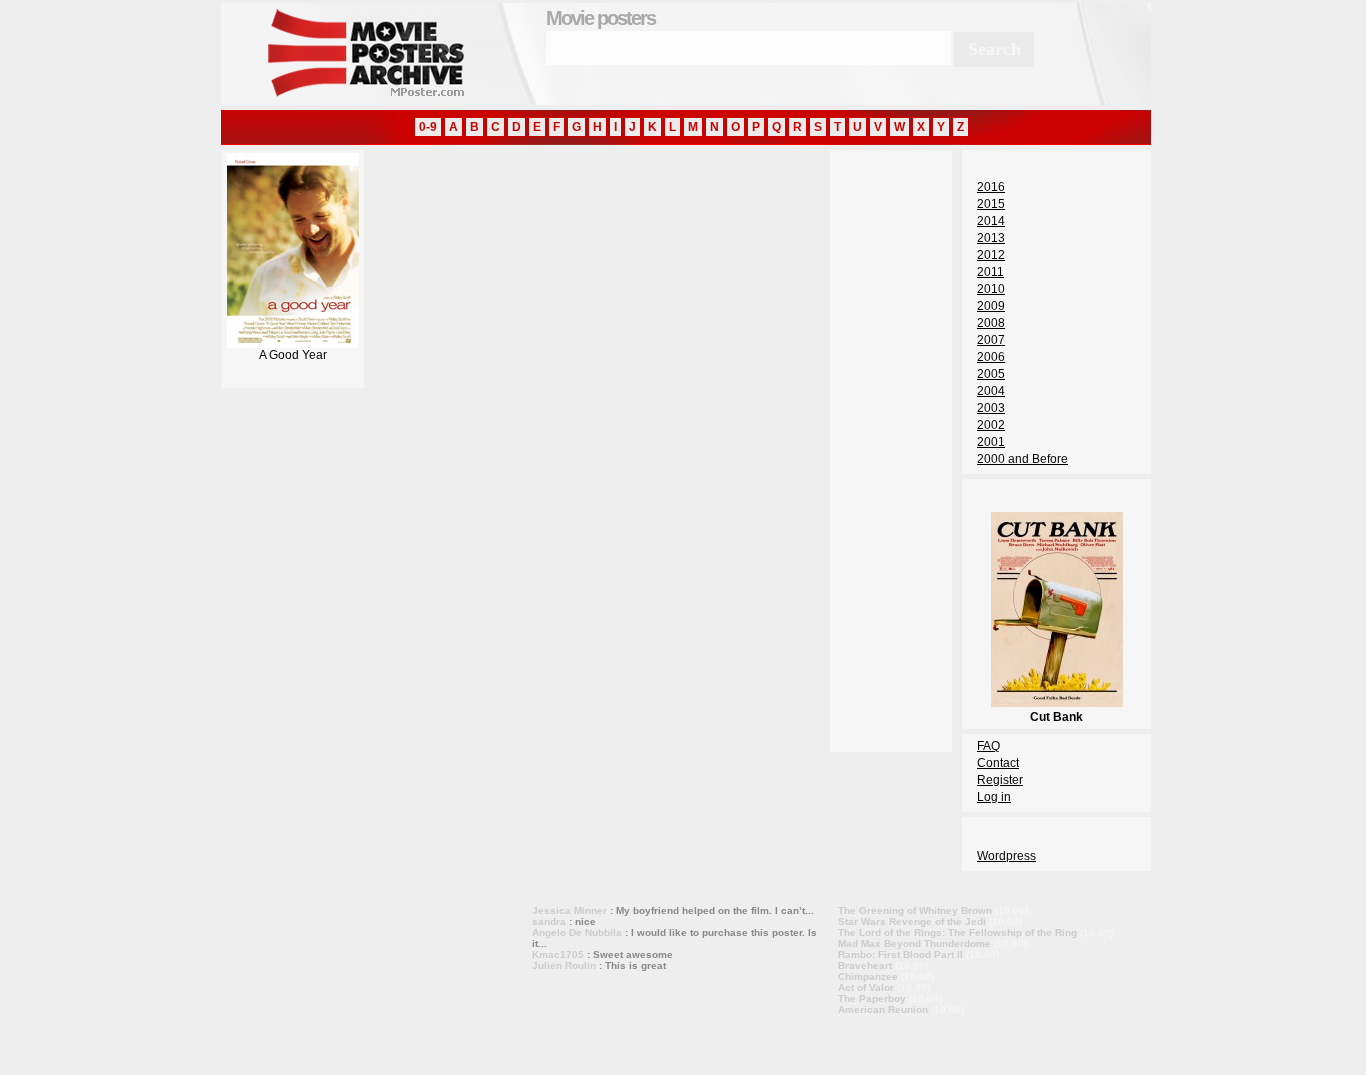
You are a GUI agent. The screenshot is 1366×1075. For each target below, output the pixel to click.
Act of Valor (866, 987)
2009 (991, 306)
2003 (991, 408)
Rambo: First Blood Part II (900, 954)
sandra (549, 921)
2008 (991, 323)
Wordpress (1006, 856)
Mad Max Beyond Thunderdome (914, 943)
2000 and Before (1022, 459)
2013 (991, 238)
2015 (991, 204)
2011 (990, 272)
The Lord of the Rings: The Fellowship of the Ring (957, 932)
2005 (991, 374)
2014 (991, 221)
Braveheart (865, 965)
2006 (991, 357)
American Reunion (883, 1009)
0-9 (428, 127)
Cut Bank (1056, 717)
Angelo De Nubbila (577, 932)
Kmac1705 (558, 954)
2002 (991, 425)
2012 (991, 255)
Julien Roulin (564, 965)
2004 (991, 391)
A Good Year (293, 355)
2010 (991, 289)
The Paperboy (872, 998)
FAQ (988, 746)
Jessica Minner (569, 910)
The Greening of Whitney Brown (915, 910)
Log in (994, 797)
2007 (991, 340)
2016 (991, 187)
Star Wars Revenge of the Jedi (912, 921)
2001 (991, 442)
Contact (998, 763)
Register (1000, 780)
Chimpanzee (868, 976)
